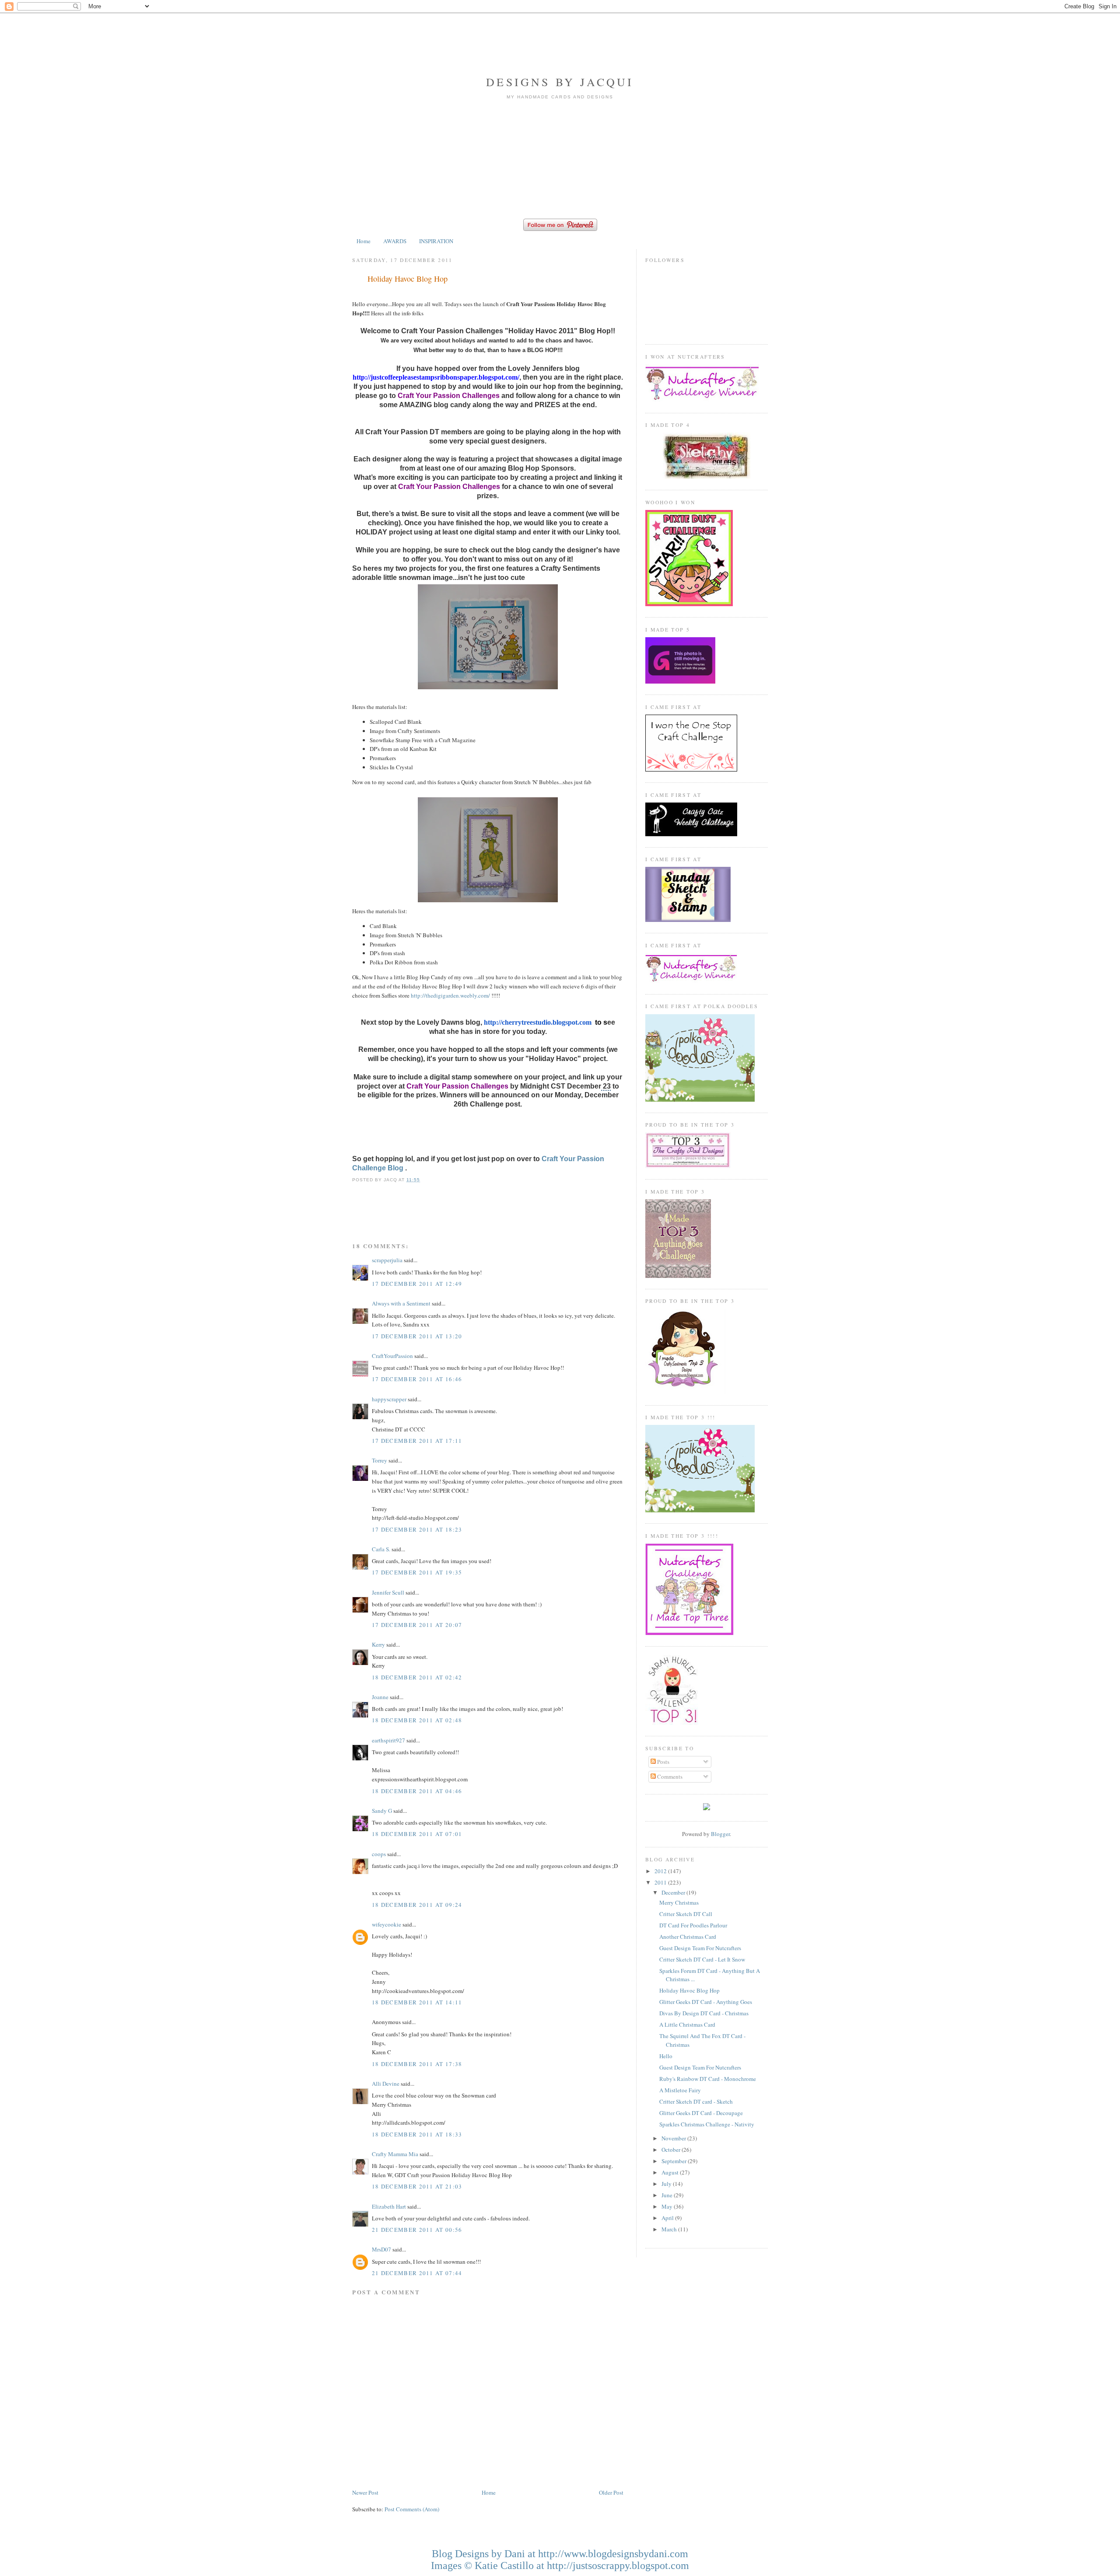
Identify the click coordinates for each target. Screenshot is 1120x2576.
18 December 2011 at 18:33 (417, 2134)
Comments (669, 1777)
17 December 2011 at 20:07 (417, 1625)
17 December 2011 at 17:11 (417, 1441)
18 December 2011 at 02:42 (417, 1677)
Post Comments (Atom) (412, 2509)
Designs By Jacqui (560, 82)
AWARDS (395, 241)
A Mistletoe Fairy (680, 2090)
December (674, 1892)
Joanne (380, 1697)
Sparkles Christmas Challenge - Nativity (707, 2124)
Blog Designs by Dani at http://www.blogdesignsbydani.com (560, 2554)
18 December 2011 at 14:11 (417, 2002)
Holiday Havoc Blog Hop (408, 279)
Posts (663, 1762)
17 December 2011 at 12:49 (417, 1284)
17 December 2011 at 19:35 (417, 1572)
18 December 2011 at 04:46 (417, 1791)
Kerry (378, 1644)
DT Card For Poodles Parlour (693, 1925)
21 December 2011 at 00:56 (417, 2230)
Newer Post (365, 2492)
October (672, 2150)
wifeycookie (387, 1924)
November (674, 2138)
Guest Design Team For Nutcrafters (700, 1948)
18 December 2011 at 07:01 (417, 1834)
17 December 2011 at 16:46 (417, 1379)
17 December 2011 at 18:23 (417, 1529)
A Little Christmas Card (687, 2024)
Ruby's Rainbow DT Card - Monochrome (708, 2079)
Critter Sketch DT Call (686, 1914)
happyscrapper (389, 1399)
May (668, 2206)
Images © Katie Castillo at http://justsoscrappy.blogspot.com (560, 2566)
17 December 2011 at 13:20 (417, 1336)
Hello (666, 2056)
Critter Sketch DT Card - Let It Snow (702, 1959)
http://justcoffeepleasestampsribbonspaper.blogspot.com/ (436, 377)
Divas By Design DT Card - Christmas (704, 2013)
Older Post (611, 2492)
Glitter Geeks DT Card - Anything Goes (706, 2002)
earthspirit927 (388, 1740)
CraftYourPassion (392, 1356)
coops (379, 1854)
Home (364, 241)
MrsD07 (381, 2249)
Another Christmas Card (688, 1937)
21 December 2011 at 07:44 (417, 2273)
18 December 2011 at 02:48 (417, 1720)
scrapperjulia (387, 1260)
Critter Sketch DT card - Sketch (696, 2101)
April (668, 2218)
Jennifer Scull (388, 1592)
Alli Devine (386, 2084)
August (671, 2172)
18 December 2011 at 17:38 (417, 2064)
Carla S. (381, 1549)
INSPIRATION (436, 241)
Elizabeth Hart (389, 2206)
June (668, 2195)
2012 (661, 1871)
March (670, 2229)
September (675, 2161)
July (667, 2184)
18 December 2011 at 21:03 (417, 2186)
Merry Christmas (679, 1902)
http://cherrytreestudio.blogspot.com (538, 1022)
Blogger (720, 1834)
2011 (661, 1882)
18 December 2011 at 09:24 (417, 1905)
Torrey (380, 1460)
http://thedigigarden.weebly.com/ (450, 995)
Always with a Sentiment (401, 1303)
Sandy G (382, 1811)
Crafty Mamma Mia (395, 2154)
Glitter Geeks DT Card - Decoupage (701, 2113)
